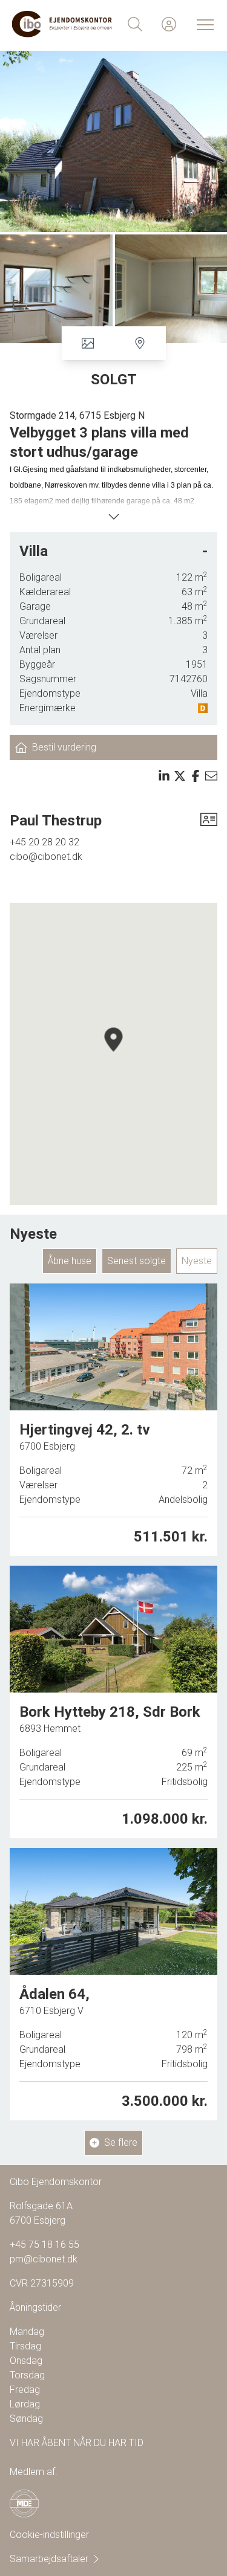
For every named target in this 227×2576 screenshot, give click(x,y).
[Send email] (211, 776)
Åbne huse (70, 1261)
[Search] (135, 24)
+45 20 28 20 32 (44, 842)
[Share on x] (180, 776)
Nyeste (197, 1261)
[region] (113, 1054)
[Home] (63, 24)
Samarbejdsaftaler (49, 2559)
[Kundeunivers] (169, 24)
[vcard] (209, 821)
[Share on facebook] (196, 776)
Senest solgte (137, 1261)
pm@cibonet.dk (44, 2259)
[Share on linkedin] (164, 776)
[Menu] (203, 24)
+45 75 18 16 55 (44, 2245)
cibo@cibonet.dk (46, 857)
